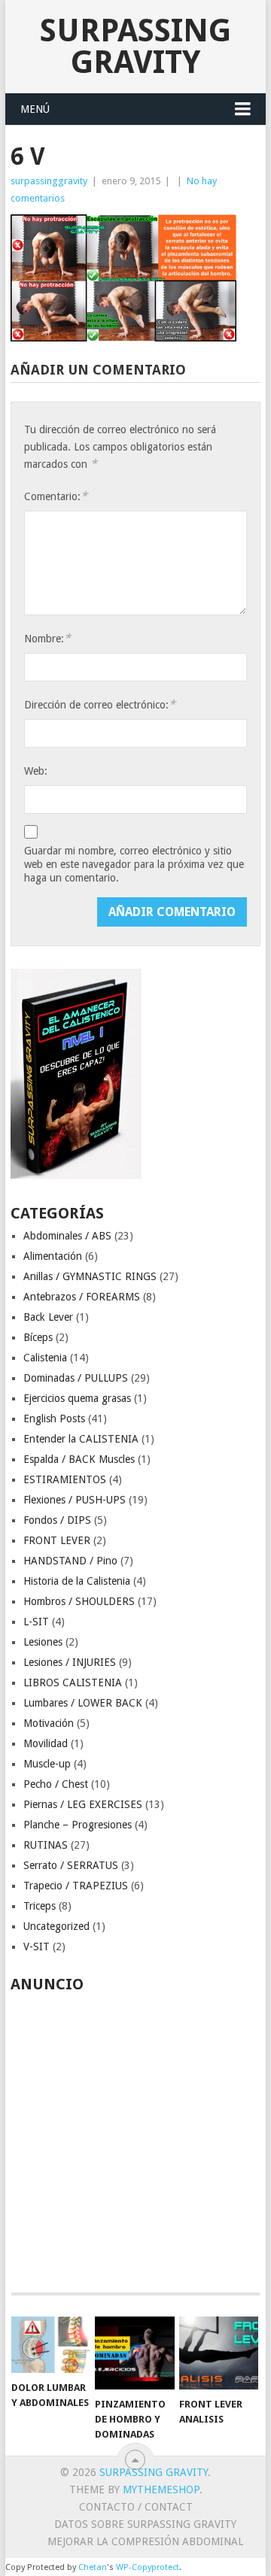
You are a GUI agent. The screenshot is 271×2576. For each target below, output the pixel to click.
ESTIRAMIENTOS (65, 1479)
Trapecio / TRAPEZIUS (76, 1886)
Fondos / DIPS (57, 1520)
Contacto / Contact (136, 2507)
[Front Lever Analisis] (219, 2353)
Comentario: (56, 496)
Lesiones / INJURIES (70, 1662)
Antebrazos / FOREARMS (82, 1297)
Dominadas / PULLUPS (76, 1378)
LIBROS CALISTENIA (73, 1682)
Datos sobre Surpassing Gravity (145, 2524)
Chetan (93, 2567)
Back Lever (48, 1317)
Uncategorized (56, 1926)
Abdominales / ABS (67, 1236)
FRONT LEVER (57, 1540)
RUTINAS (46, 1845)
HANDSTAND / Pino (70, 1561)
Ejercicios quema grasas (77, 1398)
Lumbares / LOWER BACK (83, 1703)
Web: (36, 771)
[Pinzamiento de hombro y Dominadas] (134, 2353)
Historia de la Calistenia (77, 1581)
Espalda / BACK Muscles (79, 1459)
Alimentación (53, 1256)
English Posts (54, 1418)
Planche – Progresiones (78, 1825)
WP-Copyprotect (148, 2567)
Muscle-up (47, 1764)
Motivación (49, 1723)
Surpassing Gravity (135, 46)
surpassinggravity (49, 181)
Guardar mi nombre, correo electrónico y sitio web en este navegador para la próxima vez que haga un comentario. (134, 864)
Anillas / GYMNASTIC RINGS (90, 1276)
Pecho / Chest (56, 1784)
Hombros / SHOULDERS (79, 1601)
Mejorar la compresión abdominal (145, 2541)
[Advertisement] (135, 2135)
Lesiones (43, 1642)
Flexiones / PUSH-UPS (75, 1500)
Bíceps (38, 1337)
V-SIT (37, 1946)
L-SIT (36, 1622)
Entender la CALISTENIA (81, 1439)
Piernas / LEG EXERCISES (83, 1804)
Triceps (40, 1906)
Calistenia (45, 1358)
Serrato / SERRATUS (71, 1865)
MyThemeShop (161, 2490)
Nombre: (47, 638)
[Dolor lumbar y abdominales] (51, 2345)
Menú (35, 109)
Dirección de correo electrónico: (100, 704)
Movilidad (46, 1743)
